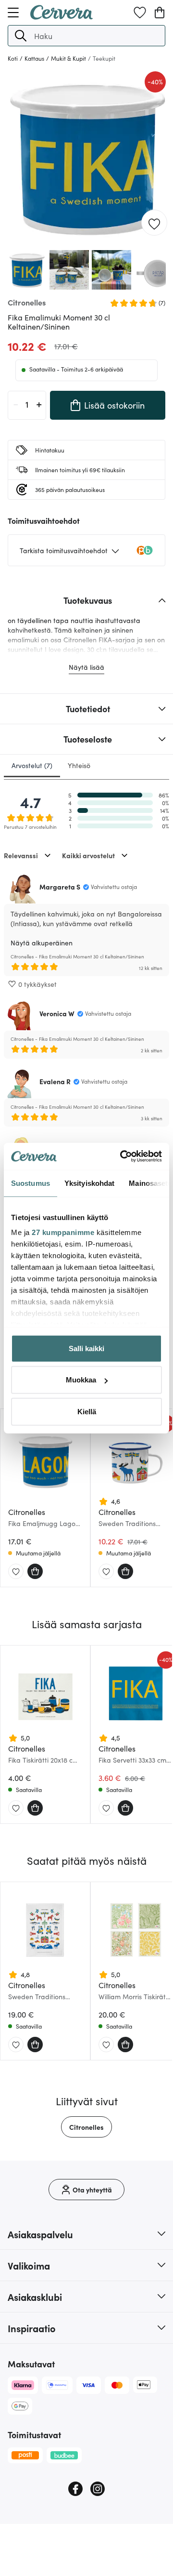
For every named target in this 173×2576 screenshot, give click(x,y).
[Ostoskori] (160, 13)
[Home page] (62, 16)
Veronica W (57, 1013)
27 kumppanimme (63, 1232)
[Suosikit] (140, 13)
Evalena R (55, 1081)
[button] (21, 36)
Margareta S (60, 887)
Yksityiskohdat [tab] (89, 1183)
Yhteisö (79, 765)
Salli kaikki (86, 1348)
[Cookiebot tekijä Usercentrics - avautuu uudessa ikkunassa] (122, 1156)
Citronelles (86, 2127)
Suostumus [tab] (31, 1183)
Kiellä (87, 1411)
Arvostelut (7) (32, 765)
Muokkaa (81, 1380)
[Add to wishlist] (154, 223)
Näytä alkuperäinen (42, 943)
